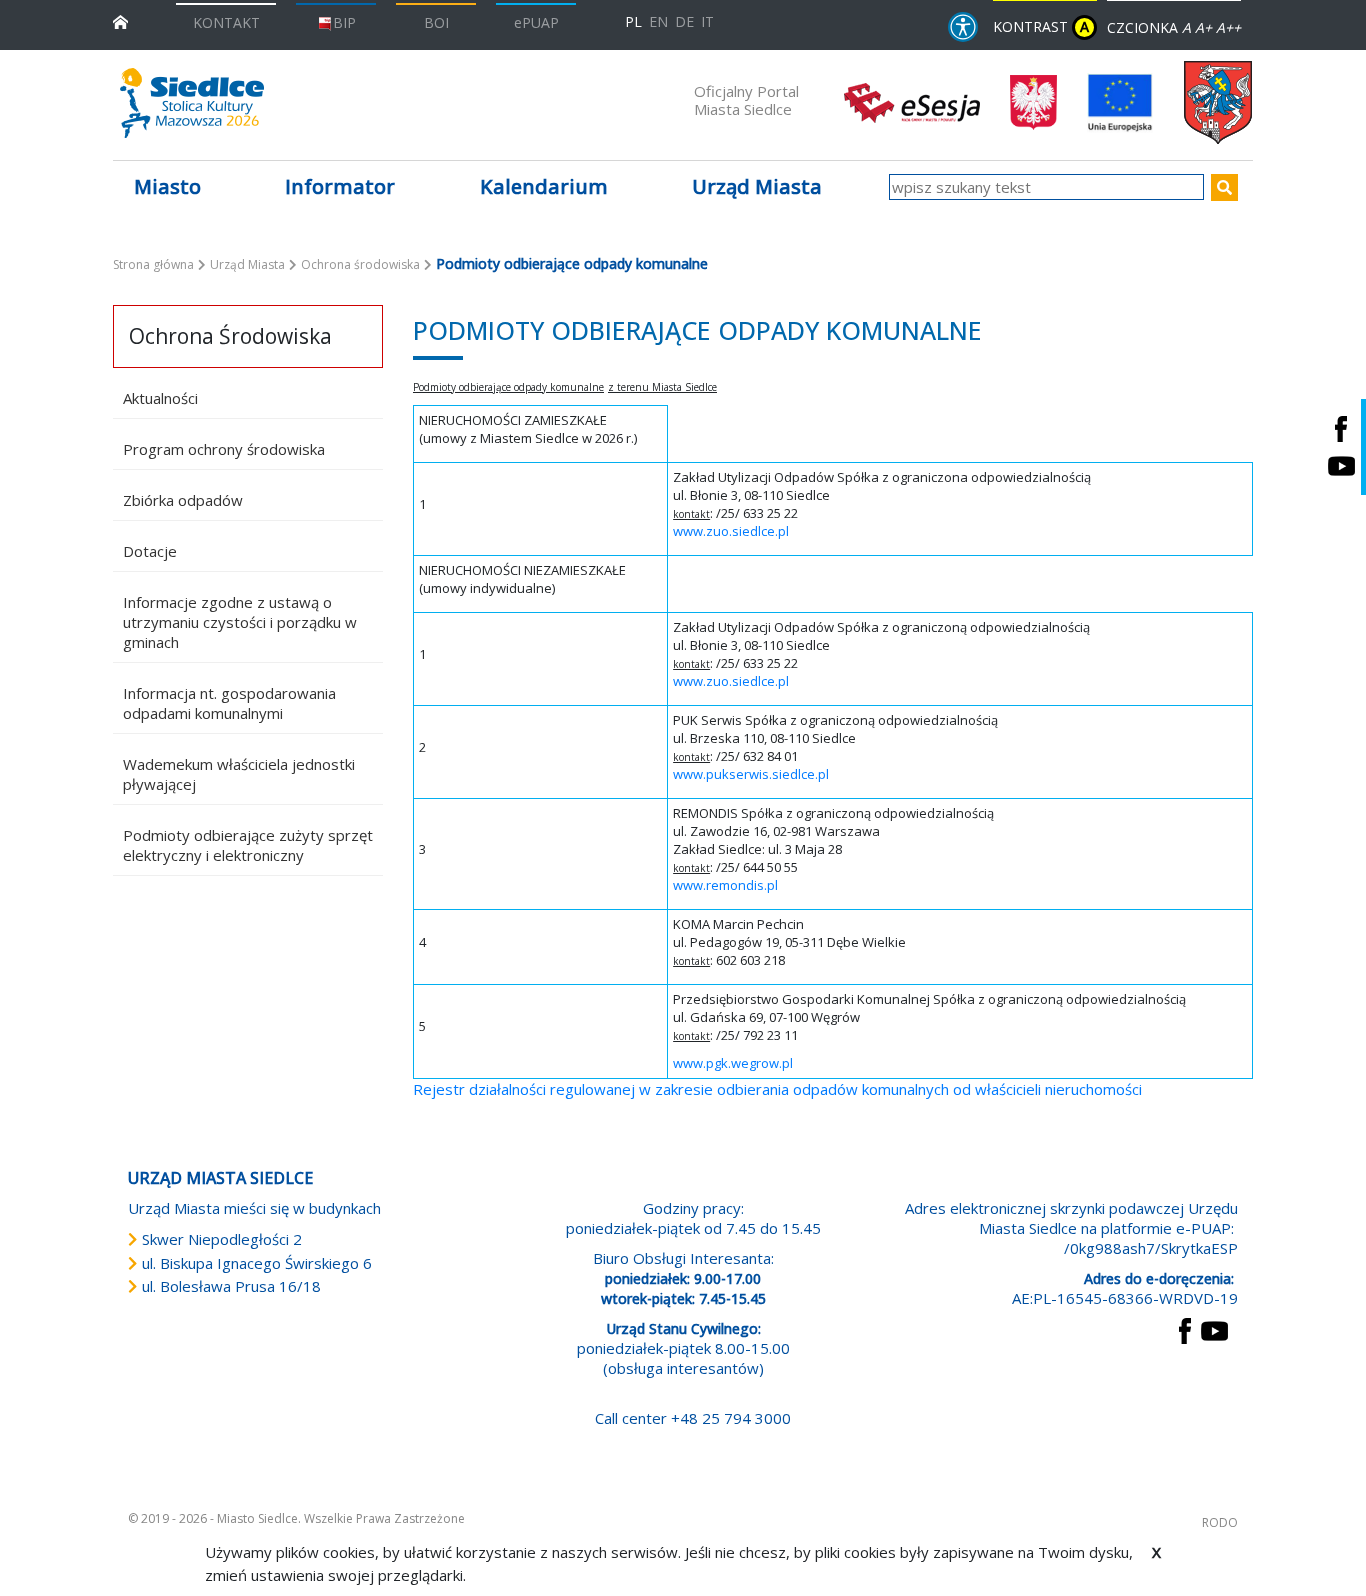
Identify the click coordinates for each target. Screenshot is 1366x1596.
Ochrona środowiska (360, 264)
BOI (436, 22)
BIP (344, 22)
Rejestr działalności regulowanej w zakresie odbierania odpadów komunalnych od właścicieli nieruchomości (777, 1089)
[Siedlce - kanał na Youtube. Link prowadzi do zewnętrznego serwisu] (1341, 465)
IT (707, 21)
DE (684, 21)
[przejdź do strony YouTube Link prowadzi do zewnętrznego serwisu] (1214, 1329)
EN (658, 21)
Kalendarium (544, 186)
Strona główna (153, 264)
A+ (1203, 27)
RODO (1220, 1522)
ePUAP (536, 22)
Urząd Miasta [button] (757, 186)
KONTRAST (1041, 26)
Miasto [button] (167, 186)
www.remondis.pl (725, 885)
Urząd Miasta (247, 264)
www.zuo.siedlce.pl (731, 531)
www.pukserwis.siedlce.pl (751, 774)
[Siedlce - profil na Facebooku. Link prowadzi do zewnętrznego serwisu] (1341, 428)
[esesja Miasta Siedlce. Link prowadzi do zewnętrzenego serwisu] (912, 101)
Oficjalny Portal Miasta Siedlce (746, 100)
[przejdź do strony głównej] (120, 20)
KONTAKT (226, 22)
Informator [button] (340, 186)
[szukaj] (1224, 187)
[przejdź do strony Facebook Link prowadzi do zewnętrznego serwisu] (1185, 1329)
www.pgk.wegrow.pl (733, 1063)
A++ (1228, 27)
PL (633, 21)
